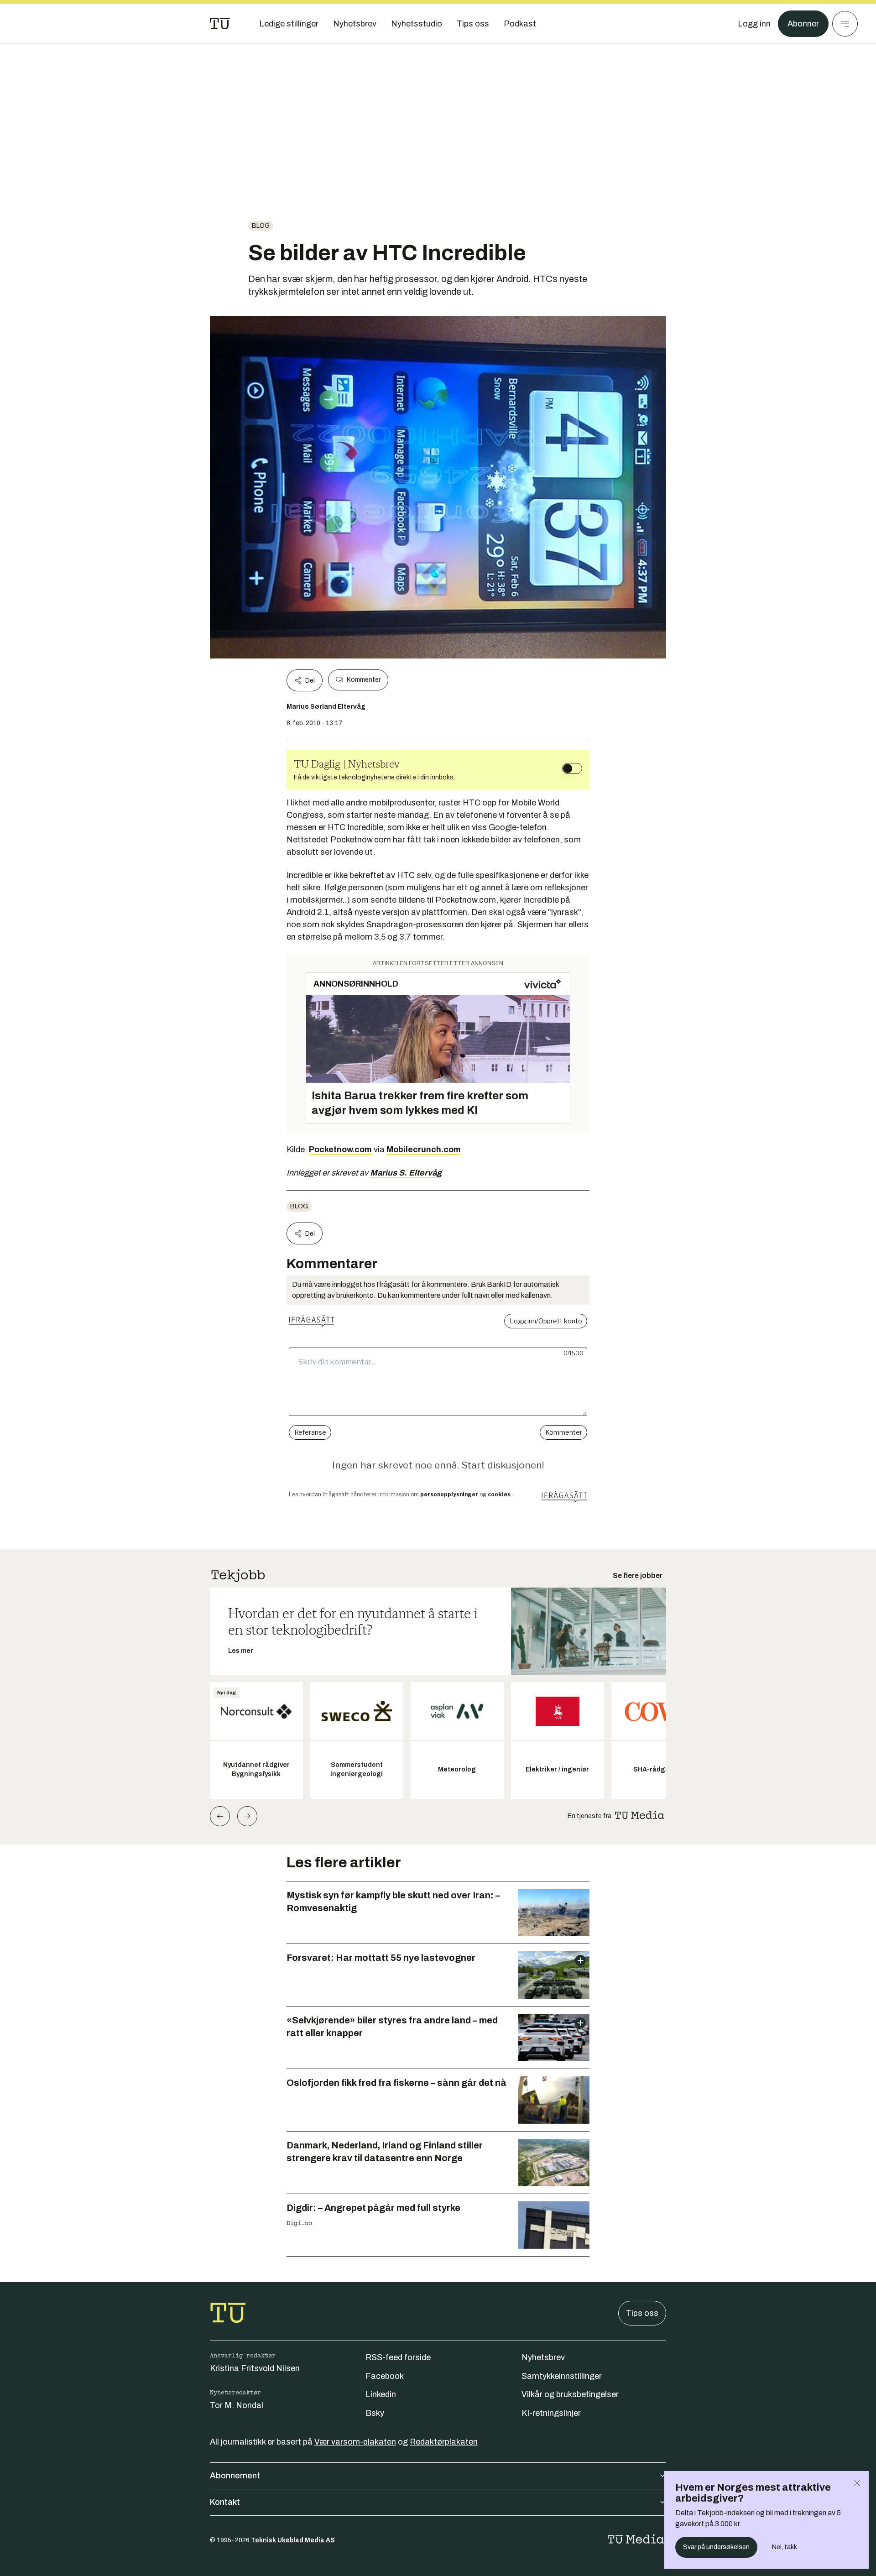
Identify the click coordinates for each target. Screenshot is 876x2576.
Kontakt (225, 2502)
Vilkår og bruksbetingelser (570, 2394)
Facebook (385, 2376)
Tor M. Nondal (237, 2405)
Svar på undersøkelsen (716, 2547)
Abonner (803, 24)
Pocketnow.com (340, 1150)
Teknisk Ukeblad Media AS (293, 2540)
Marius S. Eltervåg (406, 1173)
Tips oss (642, 2313)
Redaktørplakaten (444, 2442)
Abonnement (235, 2476)
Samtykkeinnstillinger (562, 2376)
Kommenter (364, 680)
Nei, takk (785, 2547)
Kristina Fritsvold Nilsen (255, 2368)
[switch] (572, 768)
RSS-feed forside (398, 2357)
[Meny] (845, 24)
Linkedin (381, 2394)
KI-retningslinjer (551, 2413)
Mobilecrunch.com (424, 1150)
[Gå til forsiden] (220, 24)
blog (261, 226)
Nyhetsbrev (543, 2357)
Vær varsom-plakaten (355, 2442)
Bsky (375, 2413)
